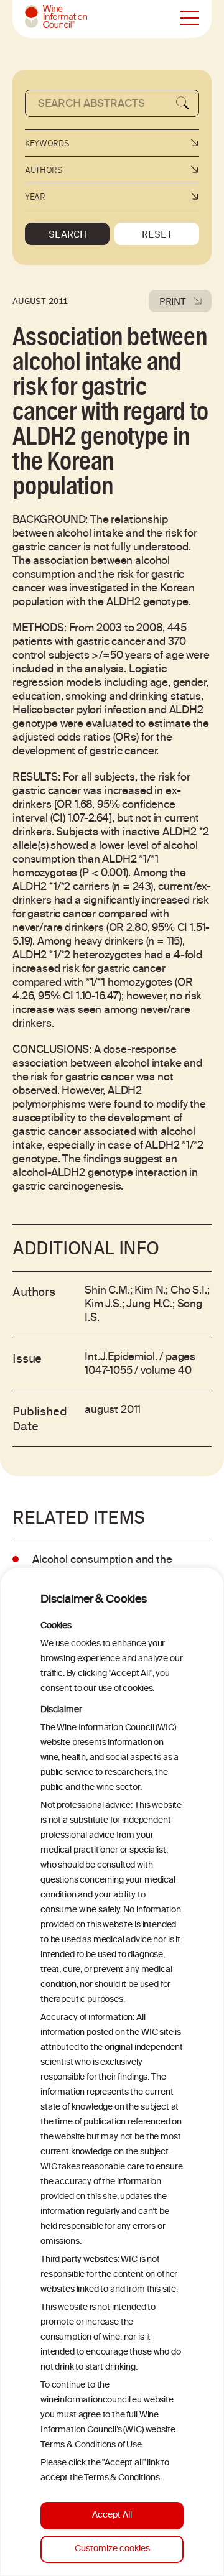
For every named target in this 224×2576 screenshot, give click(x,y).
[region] (112, 2072)
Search (68, 234)
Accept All (112, 2515)
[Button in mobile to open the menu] (190, 19)
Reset (157, 234)
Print (173, 301)
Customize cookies (112, 2549)
